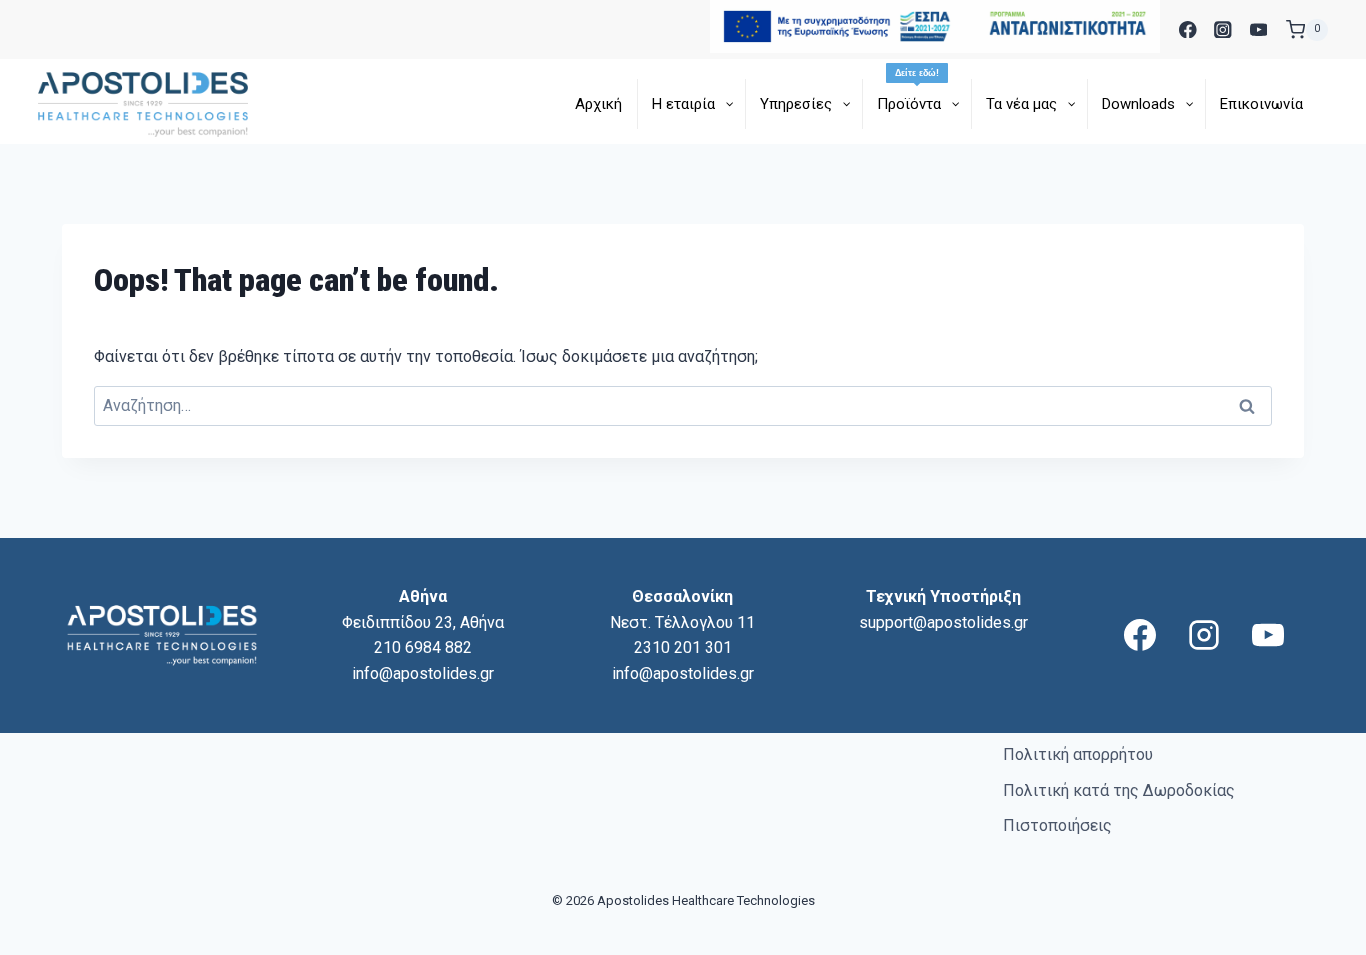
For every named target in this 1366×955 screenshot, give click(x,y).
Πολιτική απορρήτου (1078, 754)
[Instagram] (1223, 29)
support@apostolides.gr (943, 622)
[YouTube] (1258, 29)
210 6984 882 (423, 647)
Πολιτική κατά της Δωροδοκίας (1119, 790)
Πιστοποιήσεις (1057, 825)
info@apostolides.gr (423, 673)
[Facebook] (1187, 29)
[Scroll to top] (1317, 936)
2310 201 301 (683, 647)
